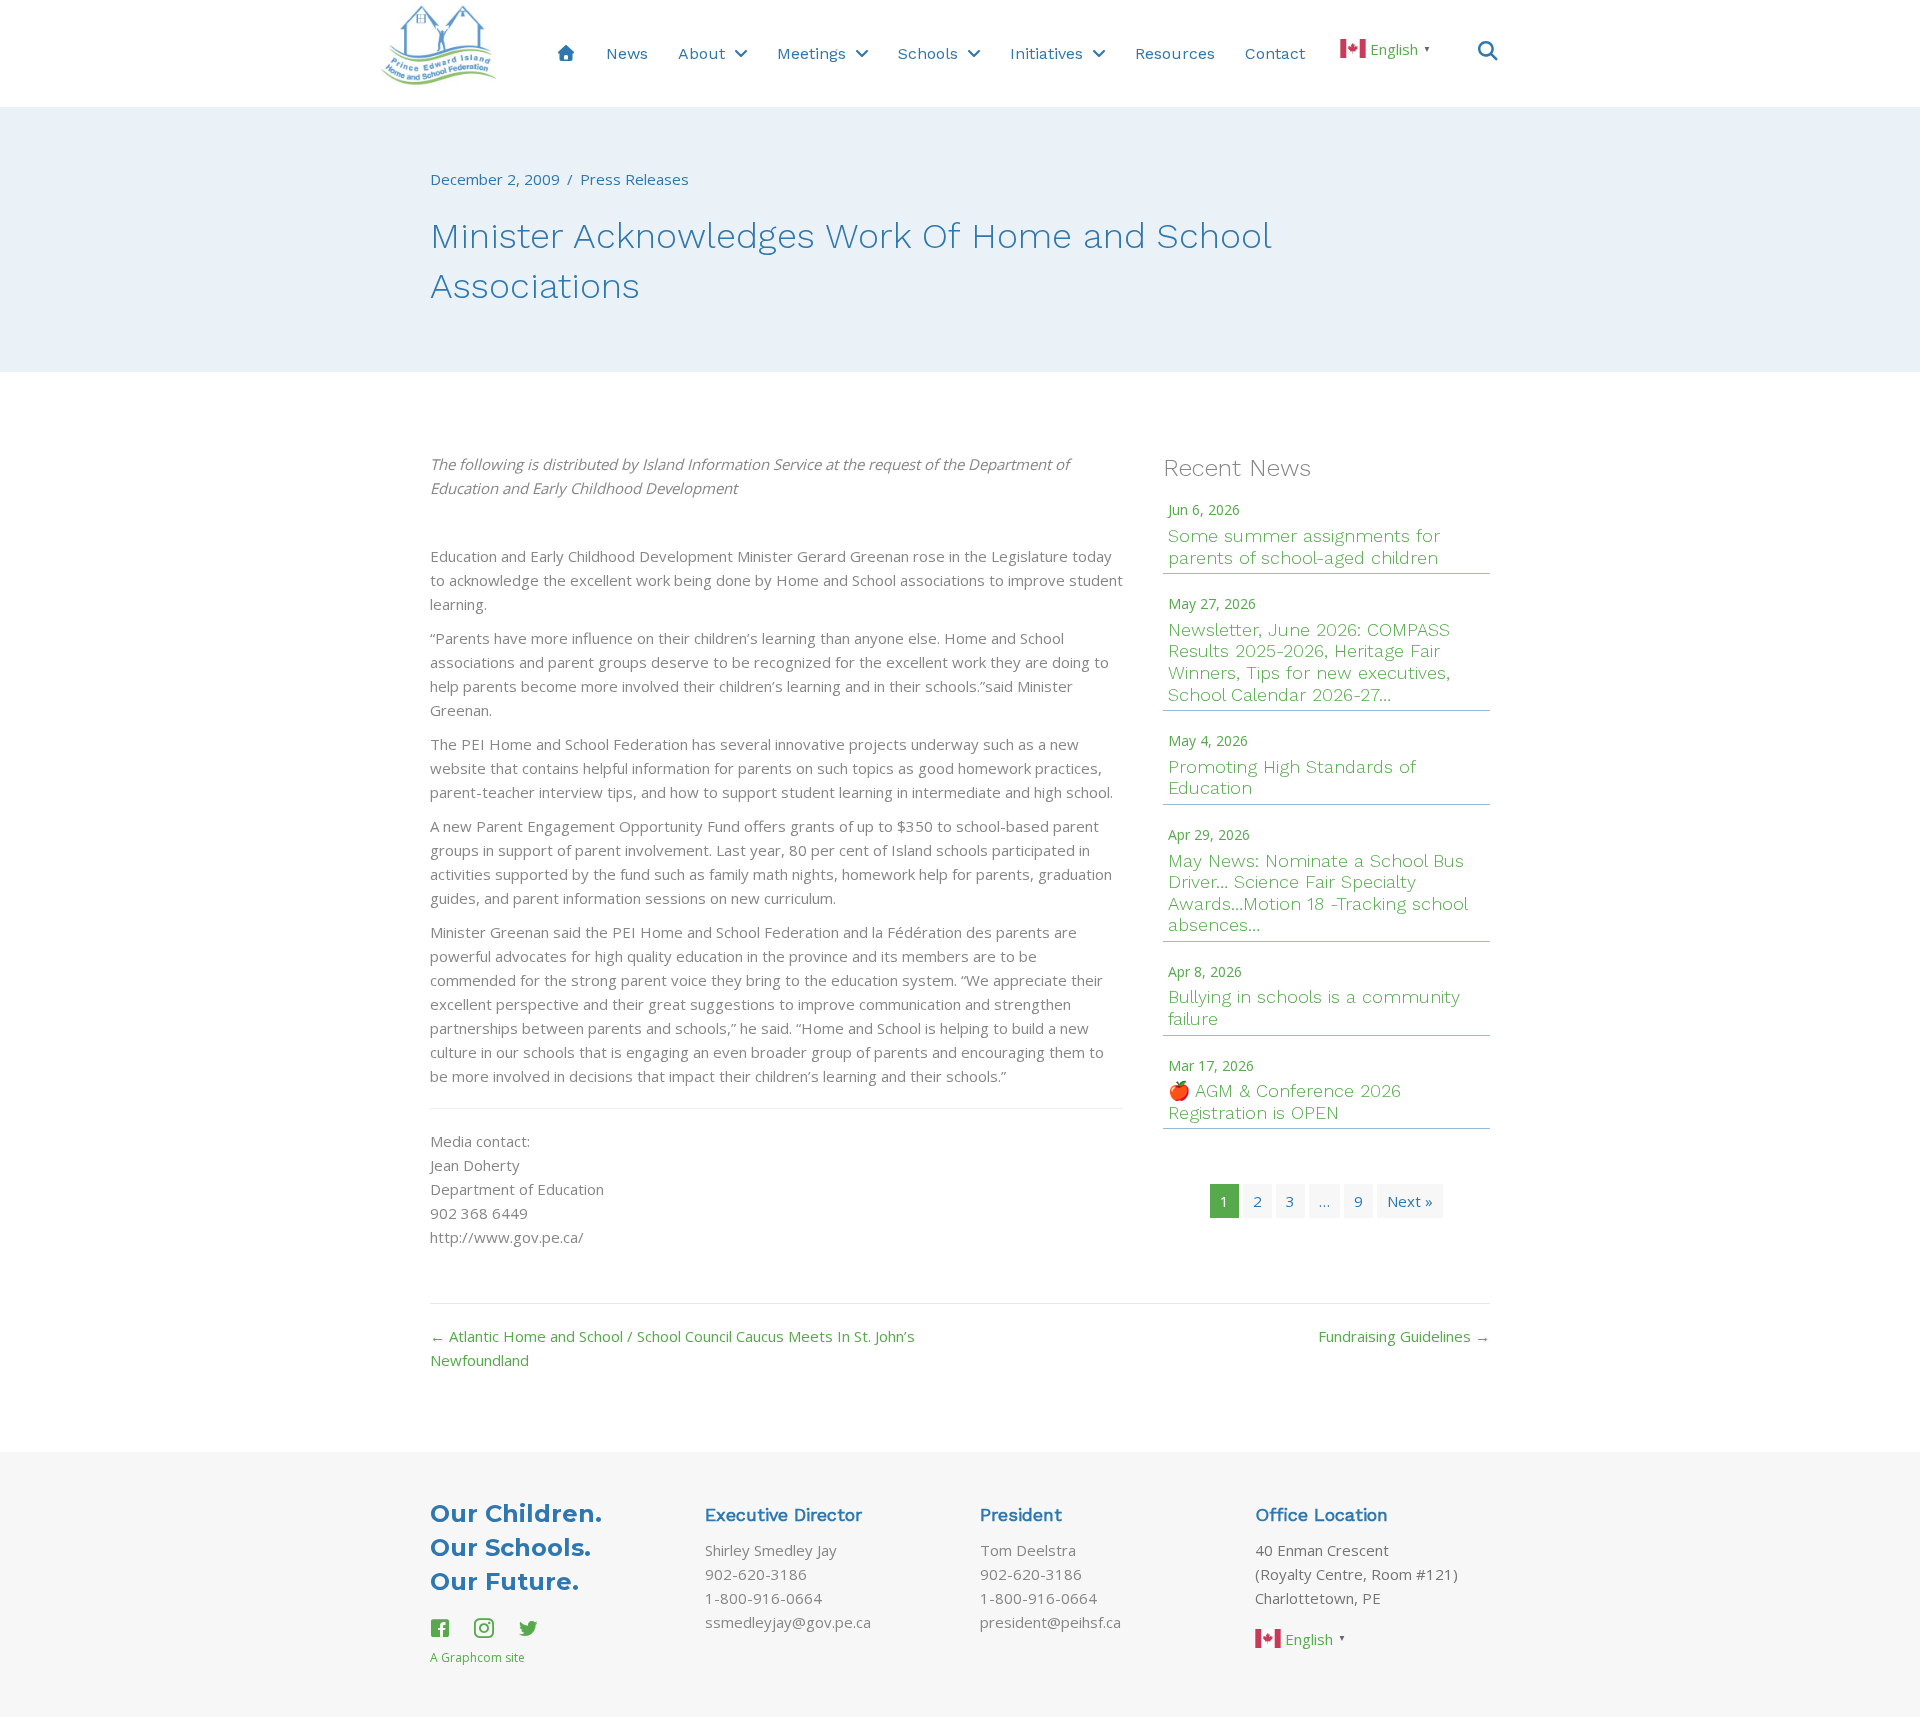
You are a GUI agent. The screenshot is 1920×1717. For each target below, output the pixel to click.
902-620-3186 (756, 1574)
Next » (1410, 1201)
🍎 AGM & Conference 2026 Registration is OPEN (1284, 1101)
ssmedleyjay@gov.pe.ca (788, 1622)
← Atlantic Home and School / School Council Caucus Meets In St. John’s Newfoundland (672, 1348)
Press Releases (634, 179)
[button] (1488, 49)
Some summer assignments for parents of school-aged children (1304, 546)
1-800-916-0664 (763, 1598)
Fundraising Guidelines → (1404, 1336)
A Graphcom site (477, 1657)
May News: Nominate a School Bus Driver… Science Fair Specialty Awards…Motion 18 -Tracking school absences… (1317, 893)
